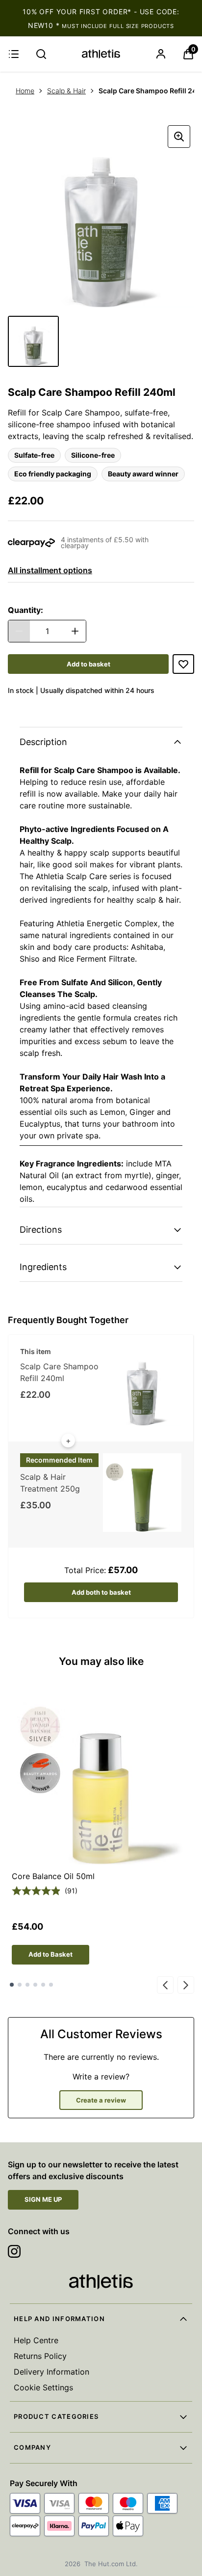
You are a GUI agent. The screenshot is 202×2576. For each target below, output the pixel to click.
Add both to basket (101, 1592)
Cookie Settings (43, 2387)
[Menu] (14, 54)
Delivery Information (51, 2372)
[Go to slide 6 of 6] (51, 1985)
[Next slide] (186, 1985)
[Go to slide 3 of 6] (27, 1985)
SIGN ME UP (43, 2199)
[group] (101, 215)
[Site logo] (101, 54)
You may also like (101, 1661)
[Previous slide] (165, 1985)
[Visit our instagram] (14, 2251)
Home (25, 91)
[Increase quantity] (75, 631)
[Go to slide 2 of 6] (20, 1985)
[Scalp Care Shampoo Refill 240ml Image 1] (33, 341)
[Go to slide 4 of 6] (35, 1985)
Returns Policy (40, 2356)
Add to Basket (50, 1954)
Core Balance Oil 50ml (53, 1876)
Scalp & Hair (66, 91)
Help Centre (36, 2340)
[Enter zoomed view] (179, 137)
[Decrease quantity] (19, 631)
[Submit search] (41, 54)
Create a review (101, 2100)
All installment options (50, 570)
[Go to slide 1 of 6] (12, 1985)
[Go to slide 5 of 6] (43, 1985)
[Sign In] (161, 54)
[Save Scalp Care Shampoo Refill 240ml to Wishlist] (183, 664)
